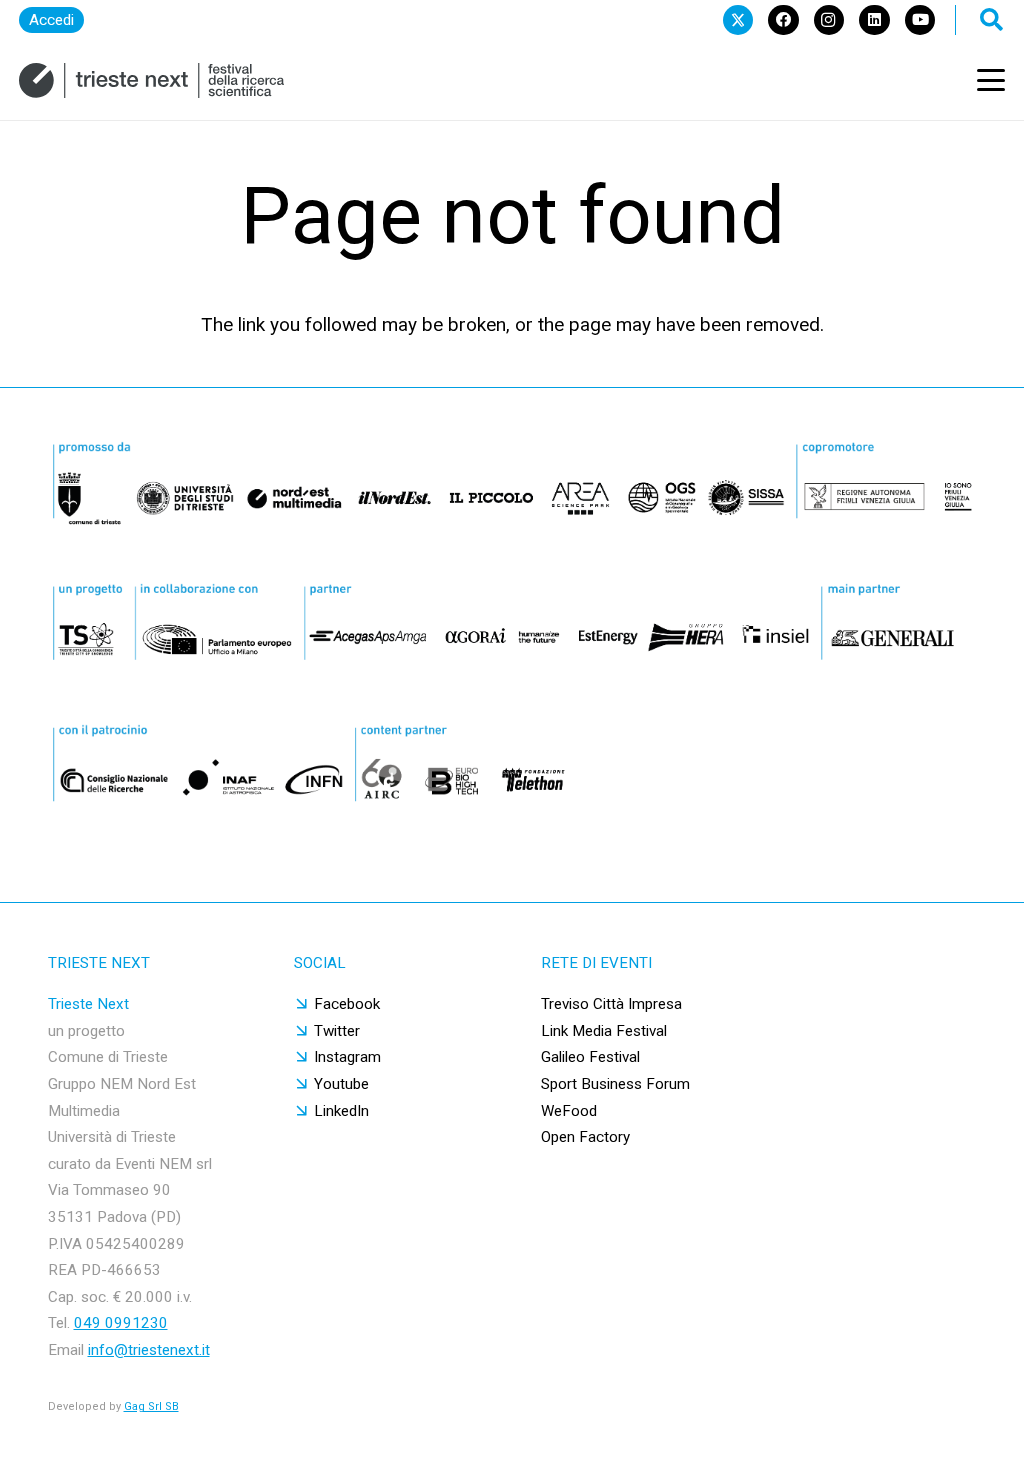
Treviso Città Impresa (611, 1004)
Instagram (347, 1057)
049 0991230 (121, 1323)
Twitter (337, 1031)
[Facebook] (783, 20)
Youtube (341, 1084)
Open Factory (585, 1137)
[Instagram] (829, 20)
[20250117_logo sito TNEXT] (151, 80)
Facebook (347, 1004)
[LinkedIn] (874, 20)
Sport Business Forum (615, 1084)
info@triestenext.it (149, 1350)
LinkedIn (341, 1111)
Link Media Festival (604, 1031)
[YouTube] (920, 20)
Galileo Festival (590, 1057)
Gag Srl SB (151, 1406)
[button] (991, 80)
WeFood (569, 1111)
